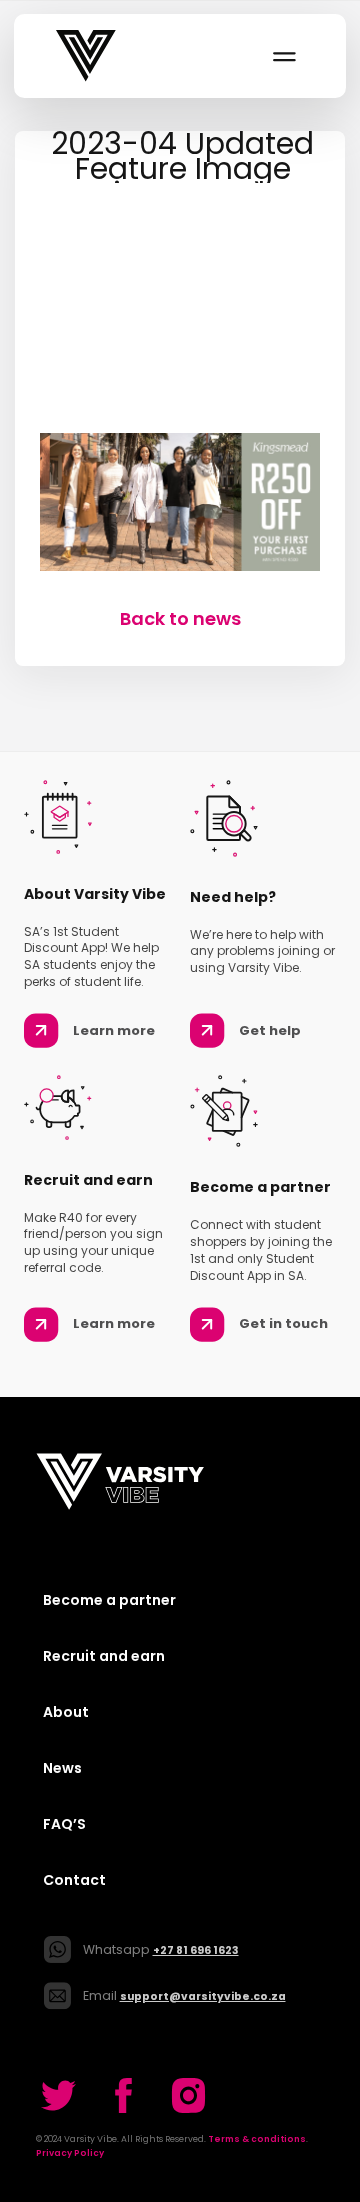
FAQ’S (64, 1824)
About (66, 1712)
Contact (74, 1880)
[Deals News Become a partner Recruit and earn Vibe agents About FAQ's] (283, 56)
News (62, 1768)
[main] (180, 381)
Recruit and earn (104, 1656)
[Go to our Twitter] (58, 2095)
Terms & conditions (257, 2139)
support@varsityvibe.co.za (203, 1996)
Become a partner (109, 1600)
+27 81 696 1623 (196, 1950)
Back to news (180, 618)
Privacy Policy (70, 2153)
